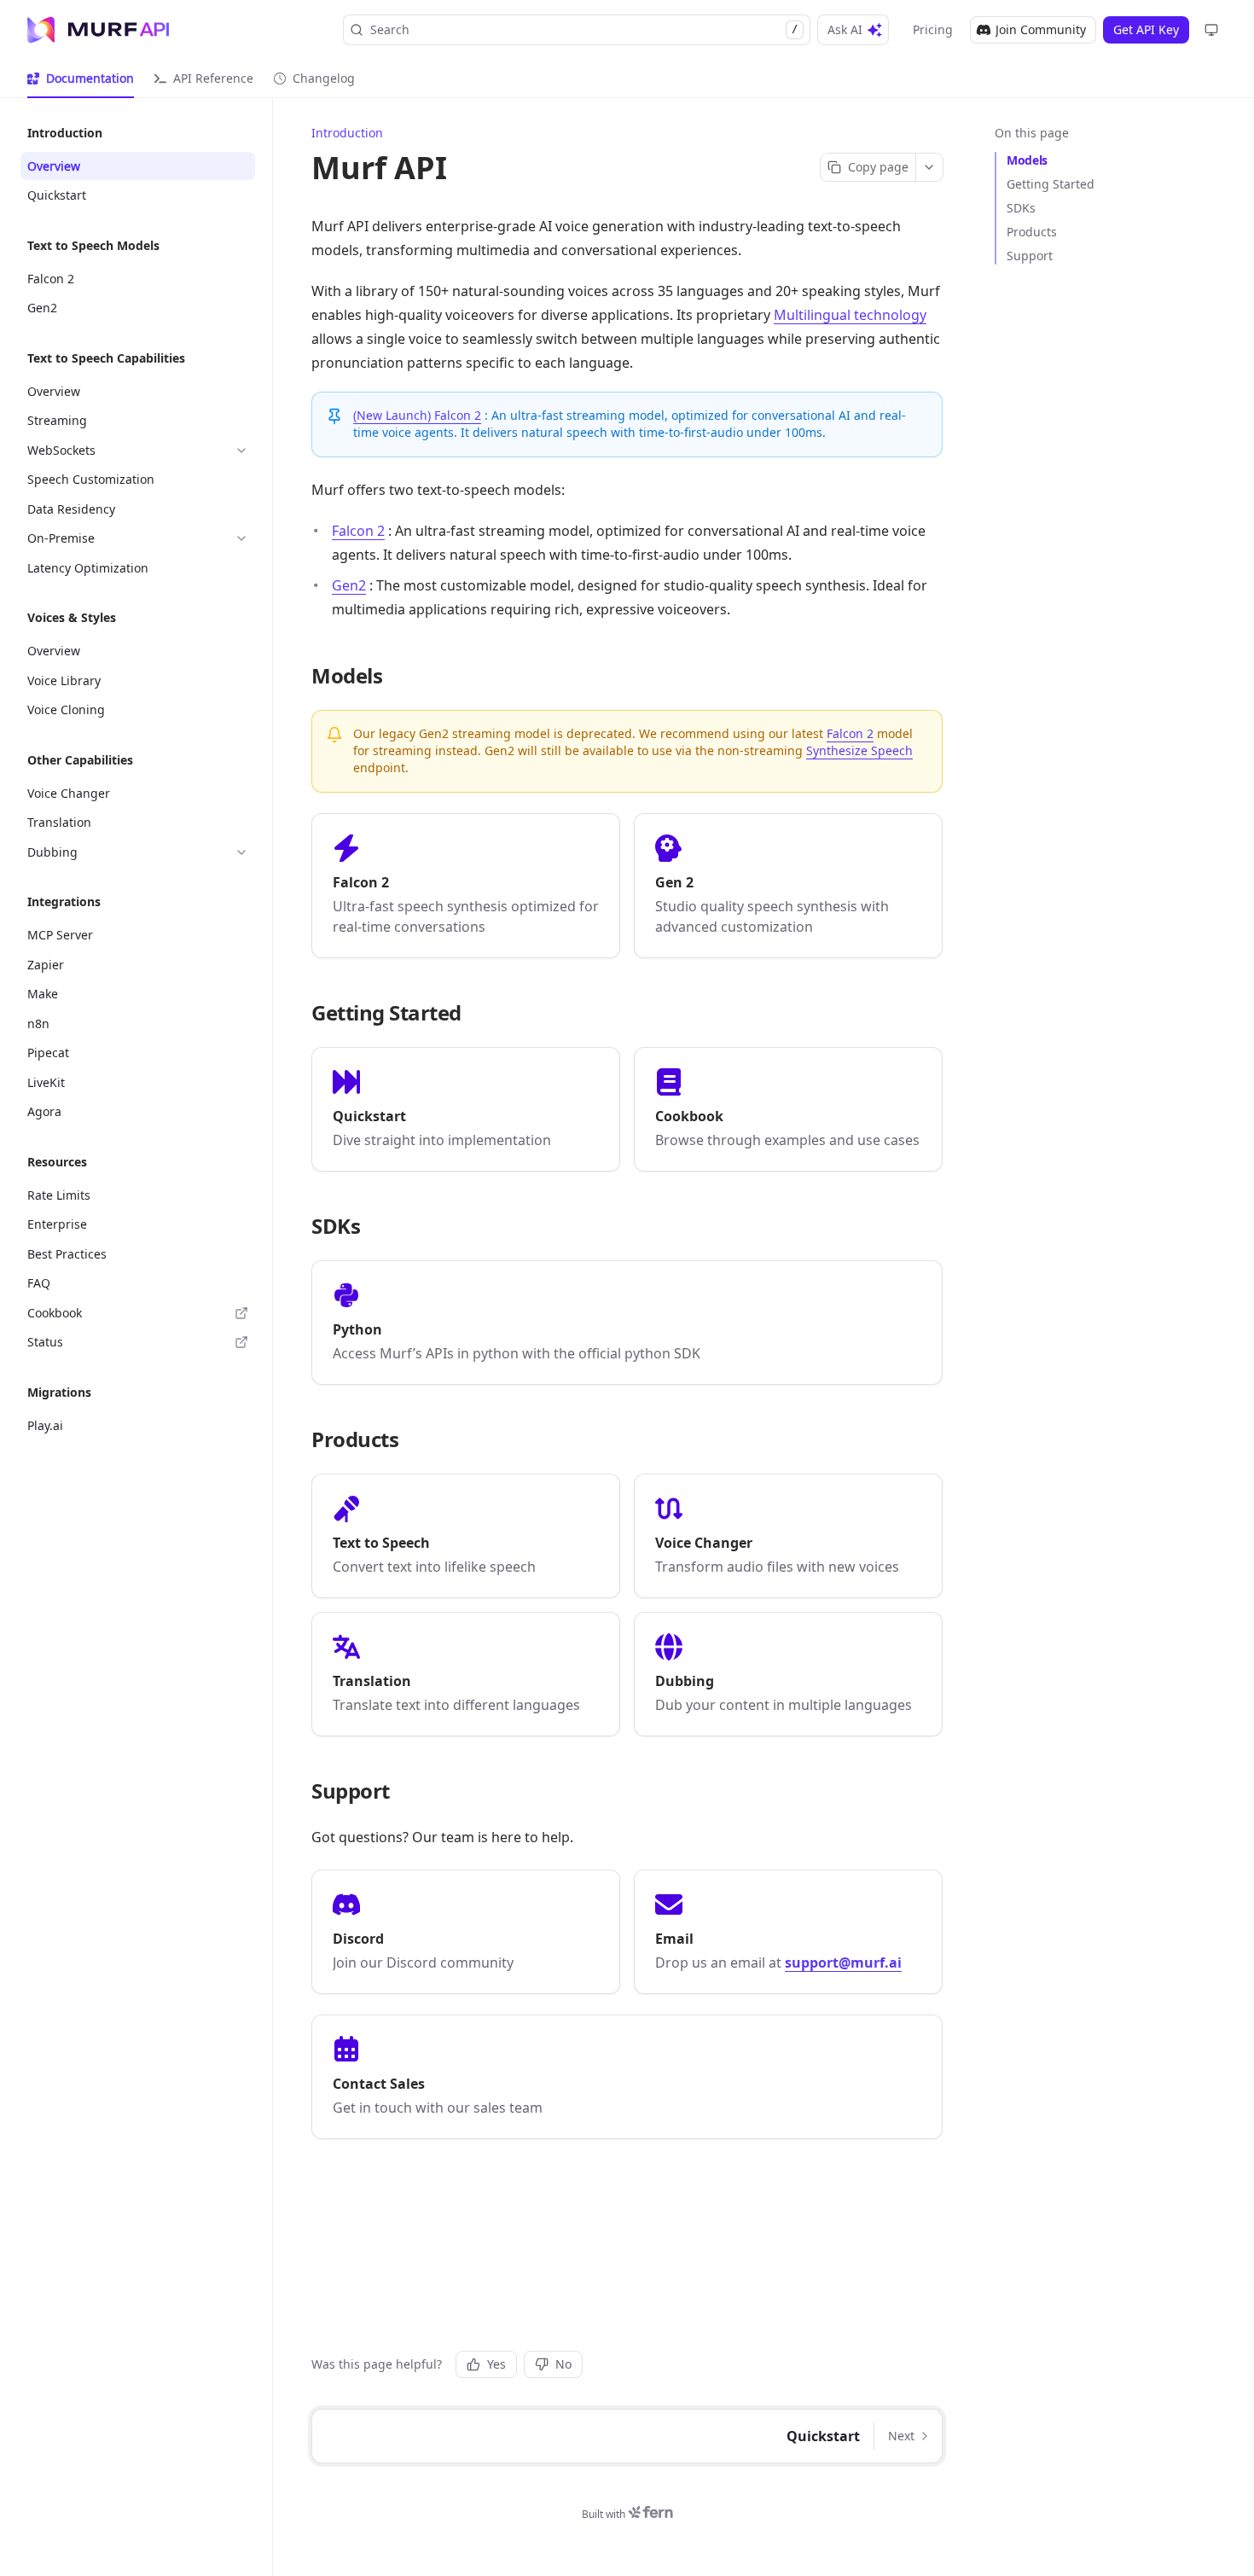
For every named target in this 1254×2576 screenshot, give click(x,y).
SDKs (1021, 208)
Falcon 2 (358, 531)
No (563, 2364)
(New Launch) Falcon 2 (417, 415)
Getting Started (1051, 184)
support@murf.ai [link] (843, 1963)
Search (584, 29)
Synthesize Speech (859, 750)
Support (1030, 256)
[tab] (81, 79)
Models (1027, 160)
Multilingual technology (850, 315)
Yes (496, 2364)
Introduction (347, 133)
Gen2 (349, 585)
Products (1032, 232)
